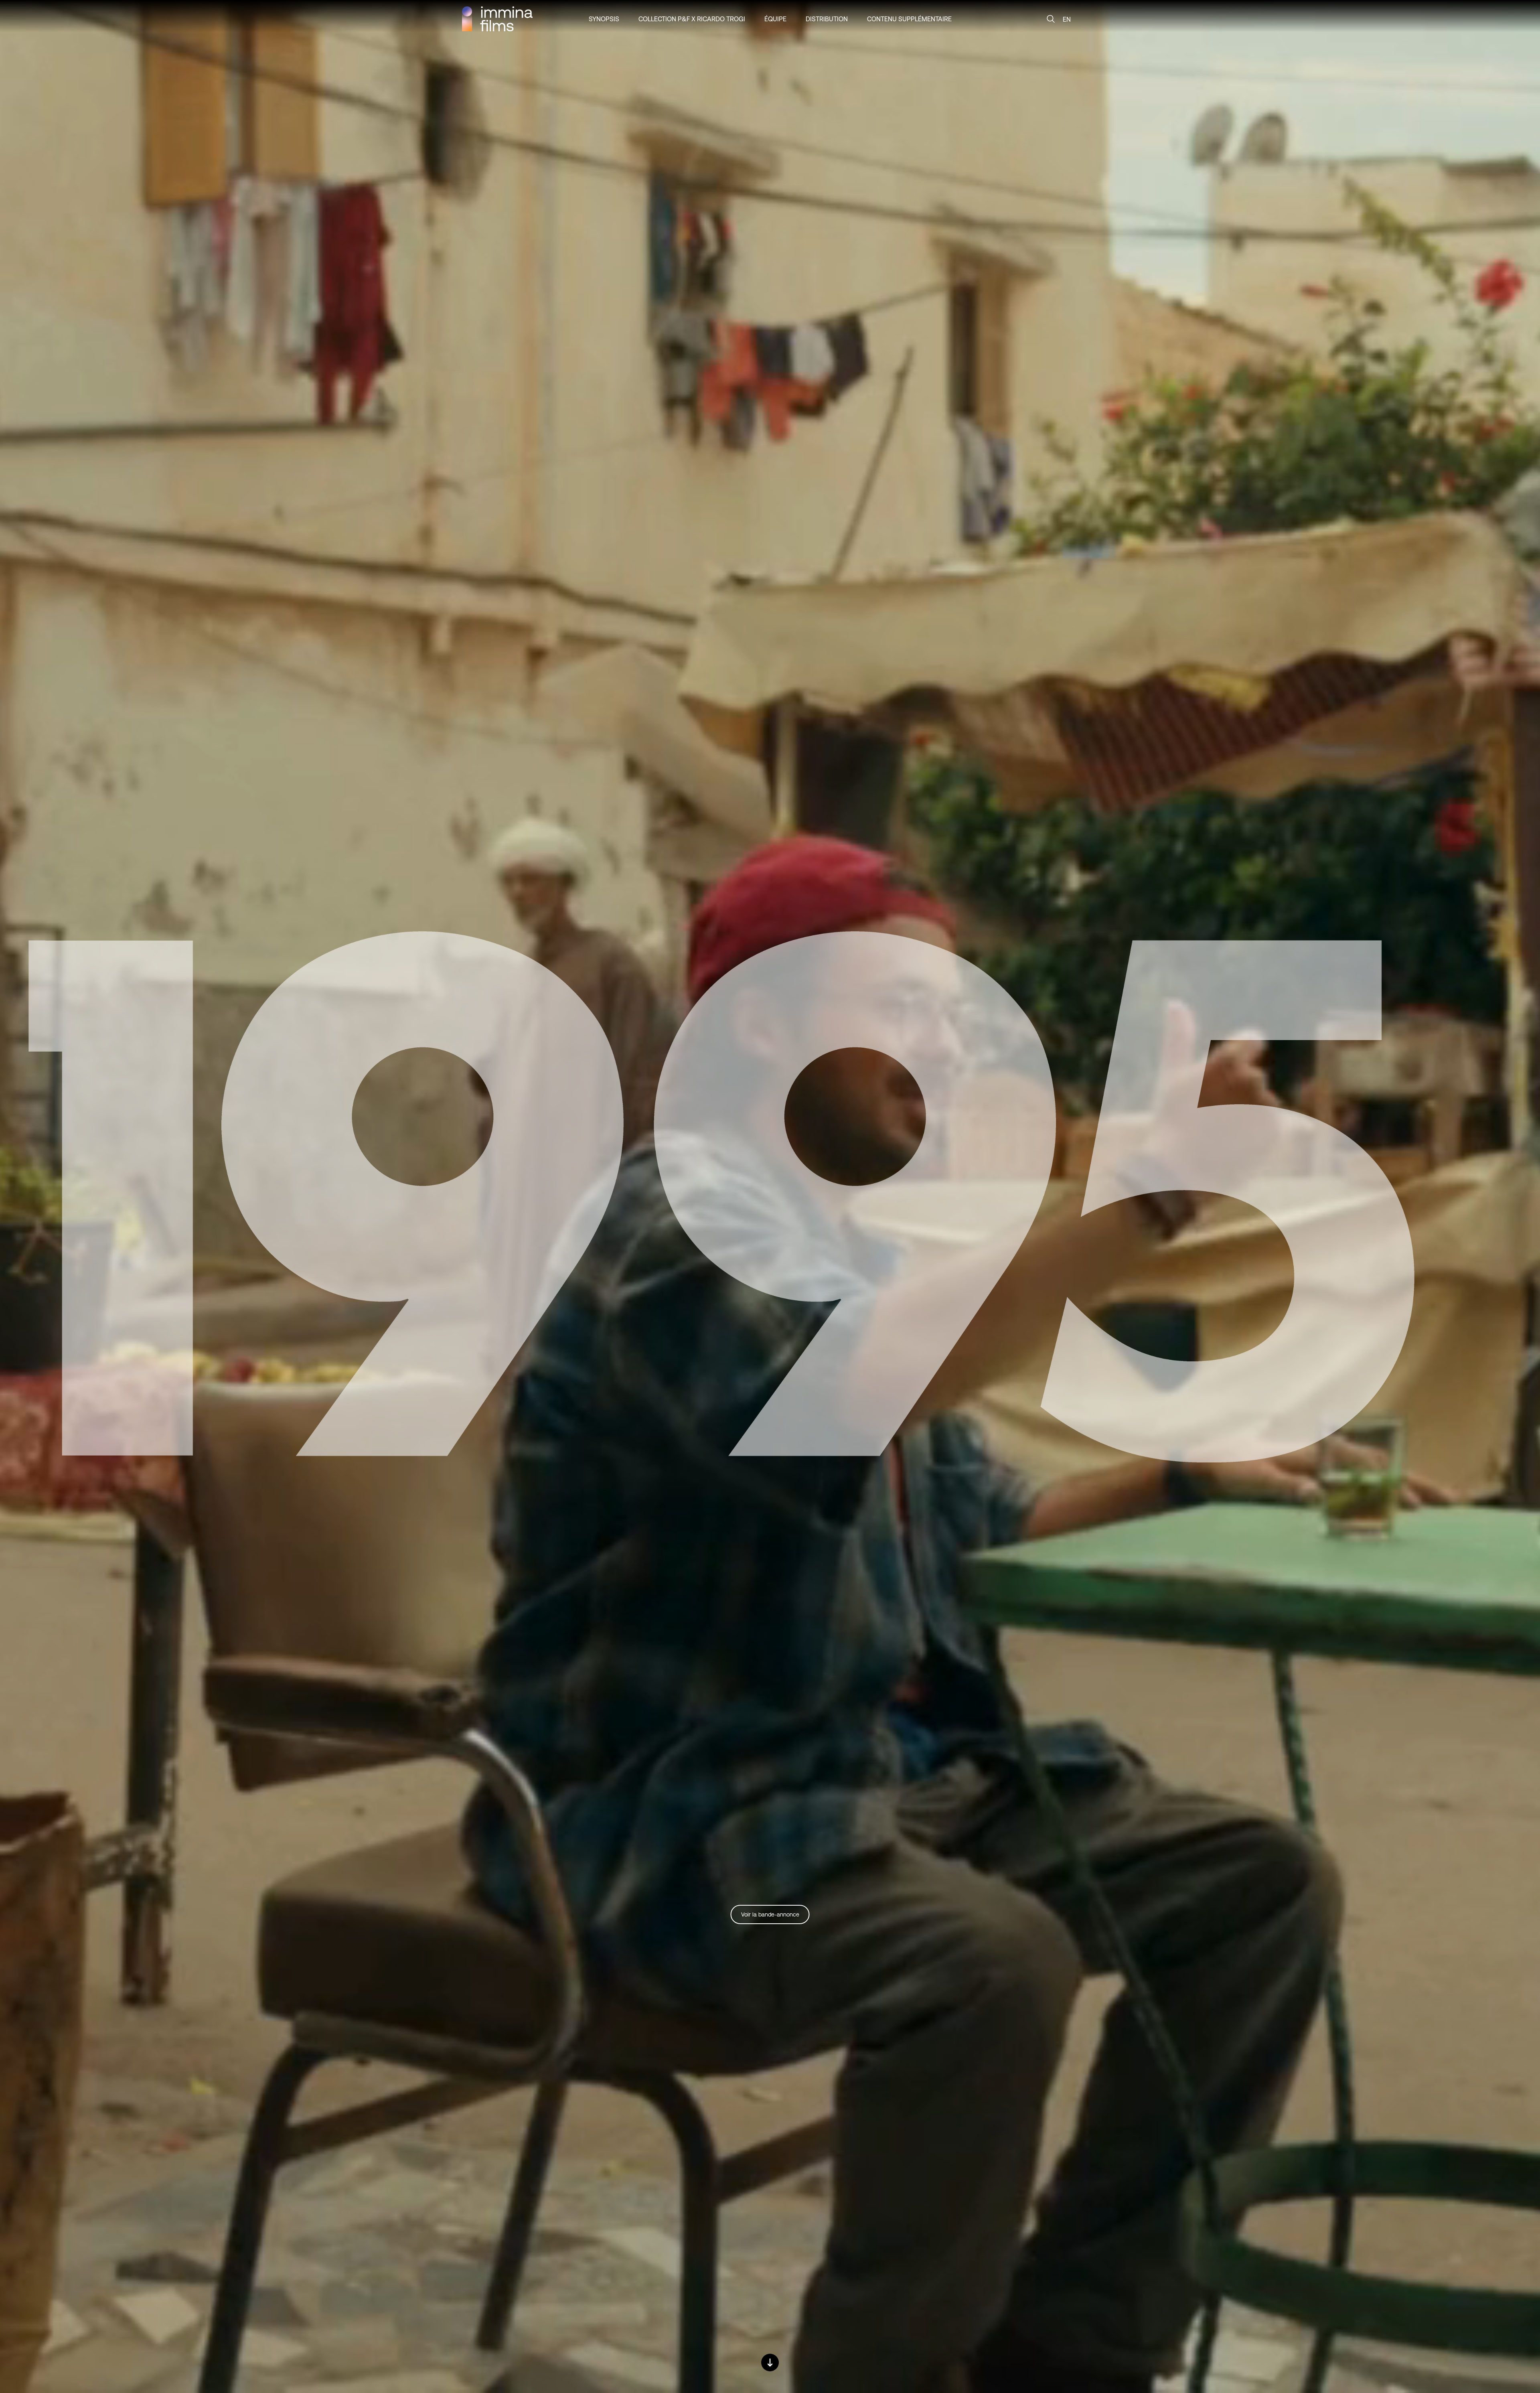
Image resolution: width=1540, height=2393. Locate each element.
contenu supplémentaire (909, 19)
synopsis (604, 19)
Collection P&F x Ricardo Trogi (692, 19)
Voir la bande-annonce (770, 1914)
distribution (827, 19)
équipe (775, 19)
